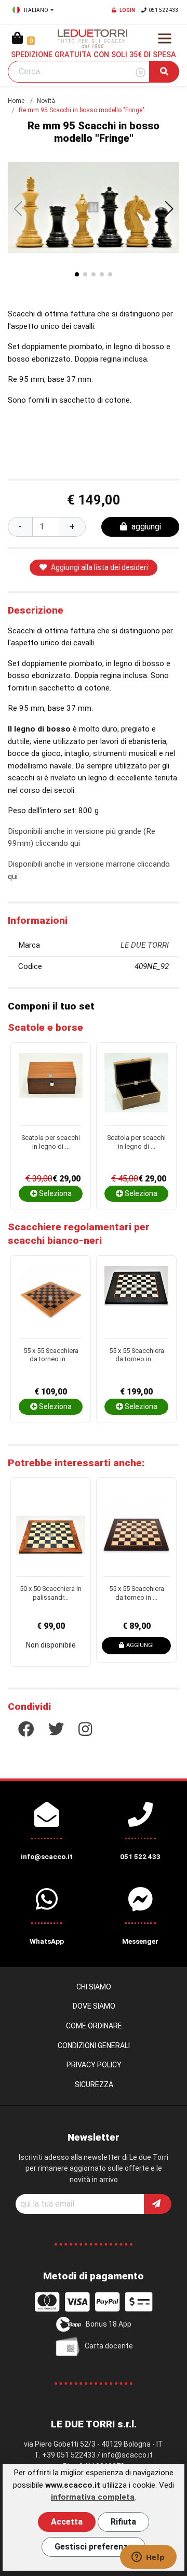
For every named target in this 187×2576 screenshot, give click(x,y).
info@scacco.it (127, 2455)
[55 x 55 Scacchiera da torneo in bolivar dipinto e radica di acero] (136, 1302)
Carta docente (109, 2346)
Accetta (67, 2522)
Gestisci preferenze (94, 2547)
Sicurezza (94, 2084)
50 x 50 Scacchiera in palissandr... (51, 1593)
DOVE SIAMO (94, 2006)
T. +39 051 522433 (65, 2455)
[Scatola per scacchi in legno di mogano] (51, 1089)
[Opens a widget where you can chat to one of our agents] (148, 2558)
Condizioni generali (94, 2046)
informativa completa (93, 2497)
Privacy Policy (94, 2065)
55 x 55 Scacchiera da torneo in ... (51, 1355)
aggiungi (146, 527)
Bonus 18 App (109, 2324)
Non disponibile (51, 1645)
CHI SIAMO (94, 1987)
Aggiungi (140, 1645)
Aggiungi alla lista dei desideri (99, 567)
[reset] (141, 73)
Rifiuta (123, 2522)
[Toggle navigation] (165, 38)
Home (16, 101)
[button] (169, 209)
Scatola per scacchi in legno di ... (51, 1142)
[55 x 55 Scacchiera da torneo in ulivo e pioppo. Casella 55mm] (51, 1302)
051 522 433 (164, 10)
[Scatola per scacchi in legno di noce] (136, 1089)
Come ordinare (94, 2026)
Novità (46, 101)
